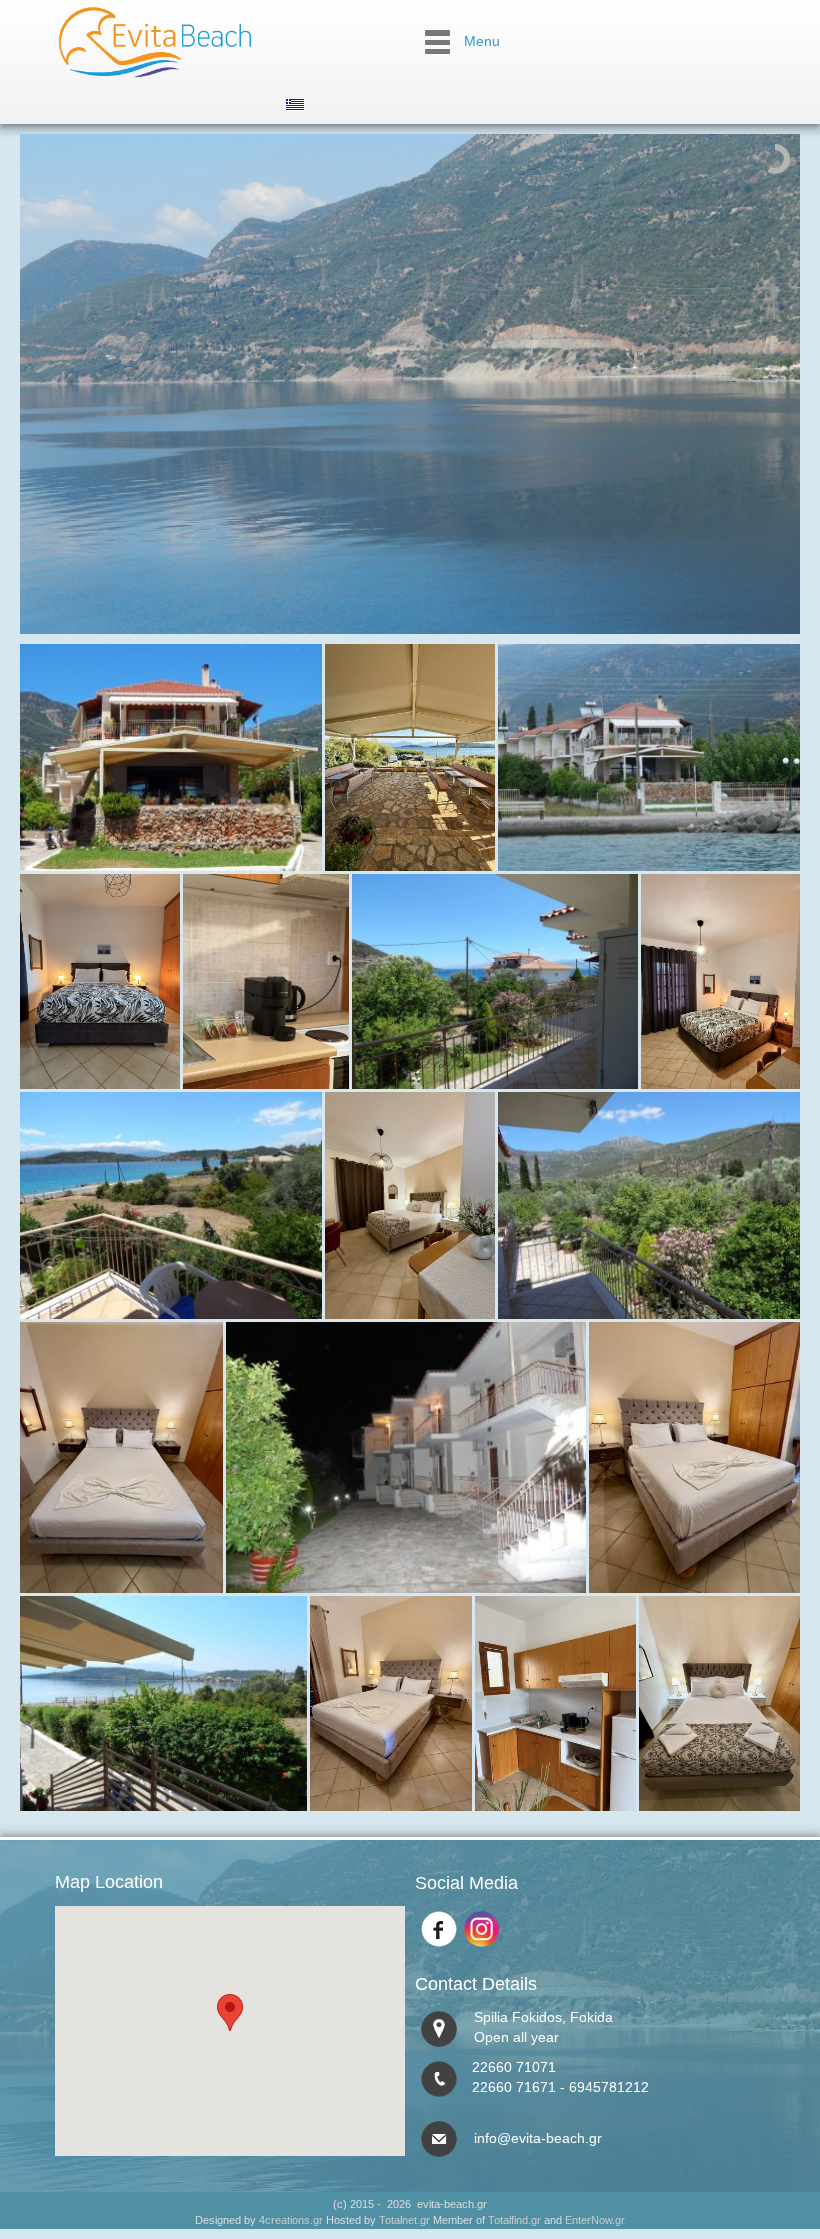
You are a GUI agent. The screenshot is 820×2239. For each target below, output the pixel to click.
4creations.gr (291, 2220)
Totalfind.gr (514, 2220)
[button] (230, 2012)
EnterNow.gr (595, 2220)
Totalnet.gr (404, 2220)
